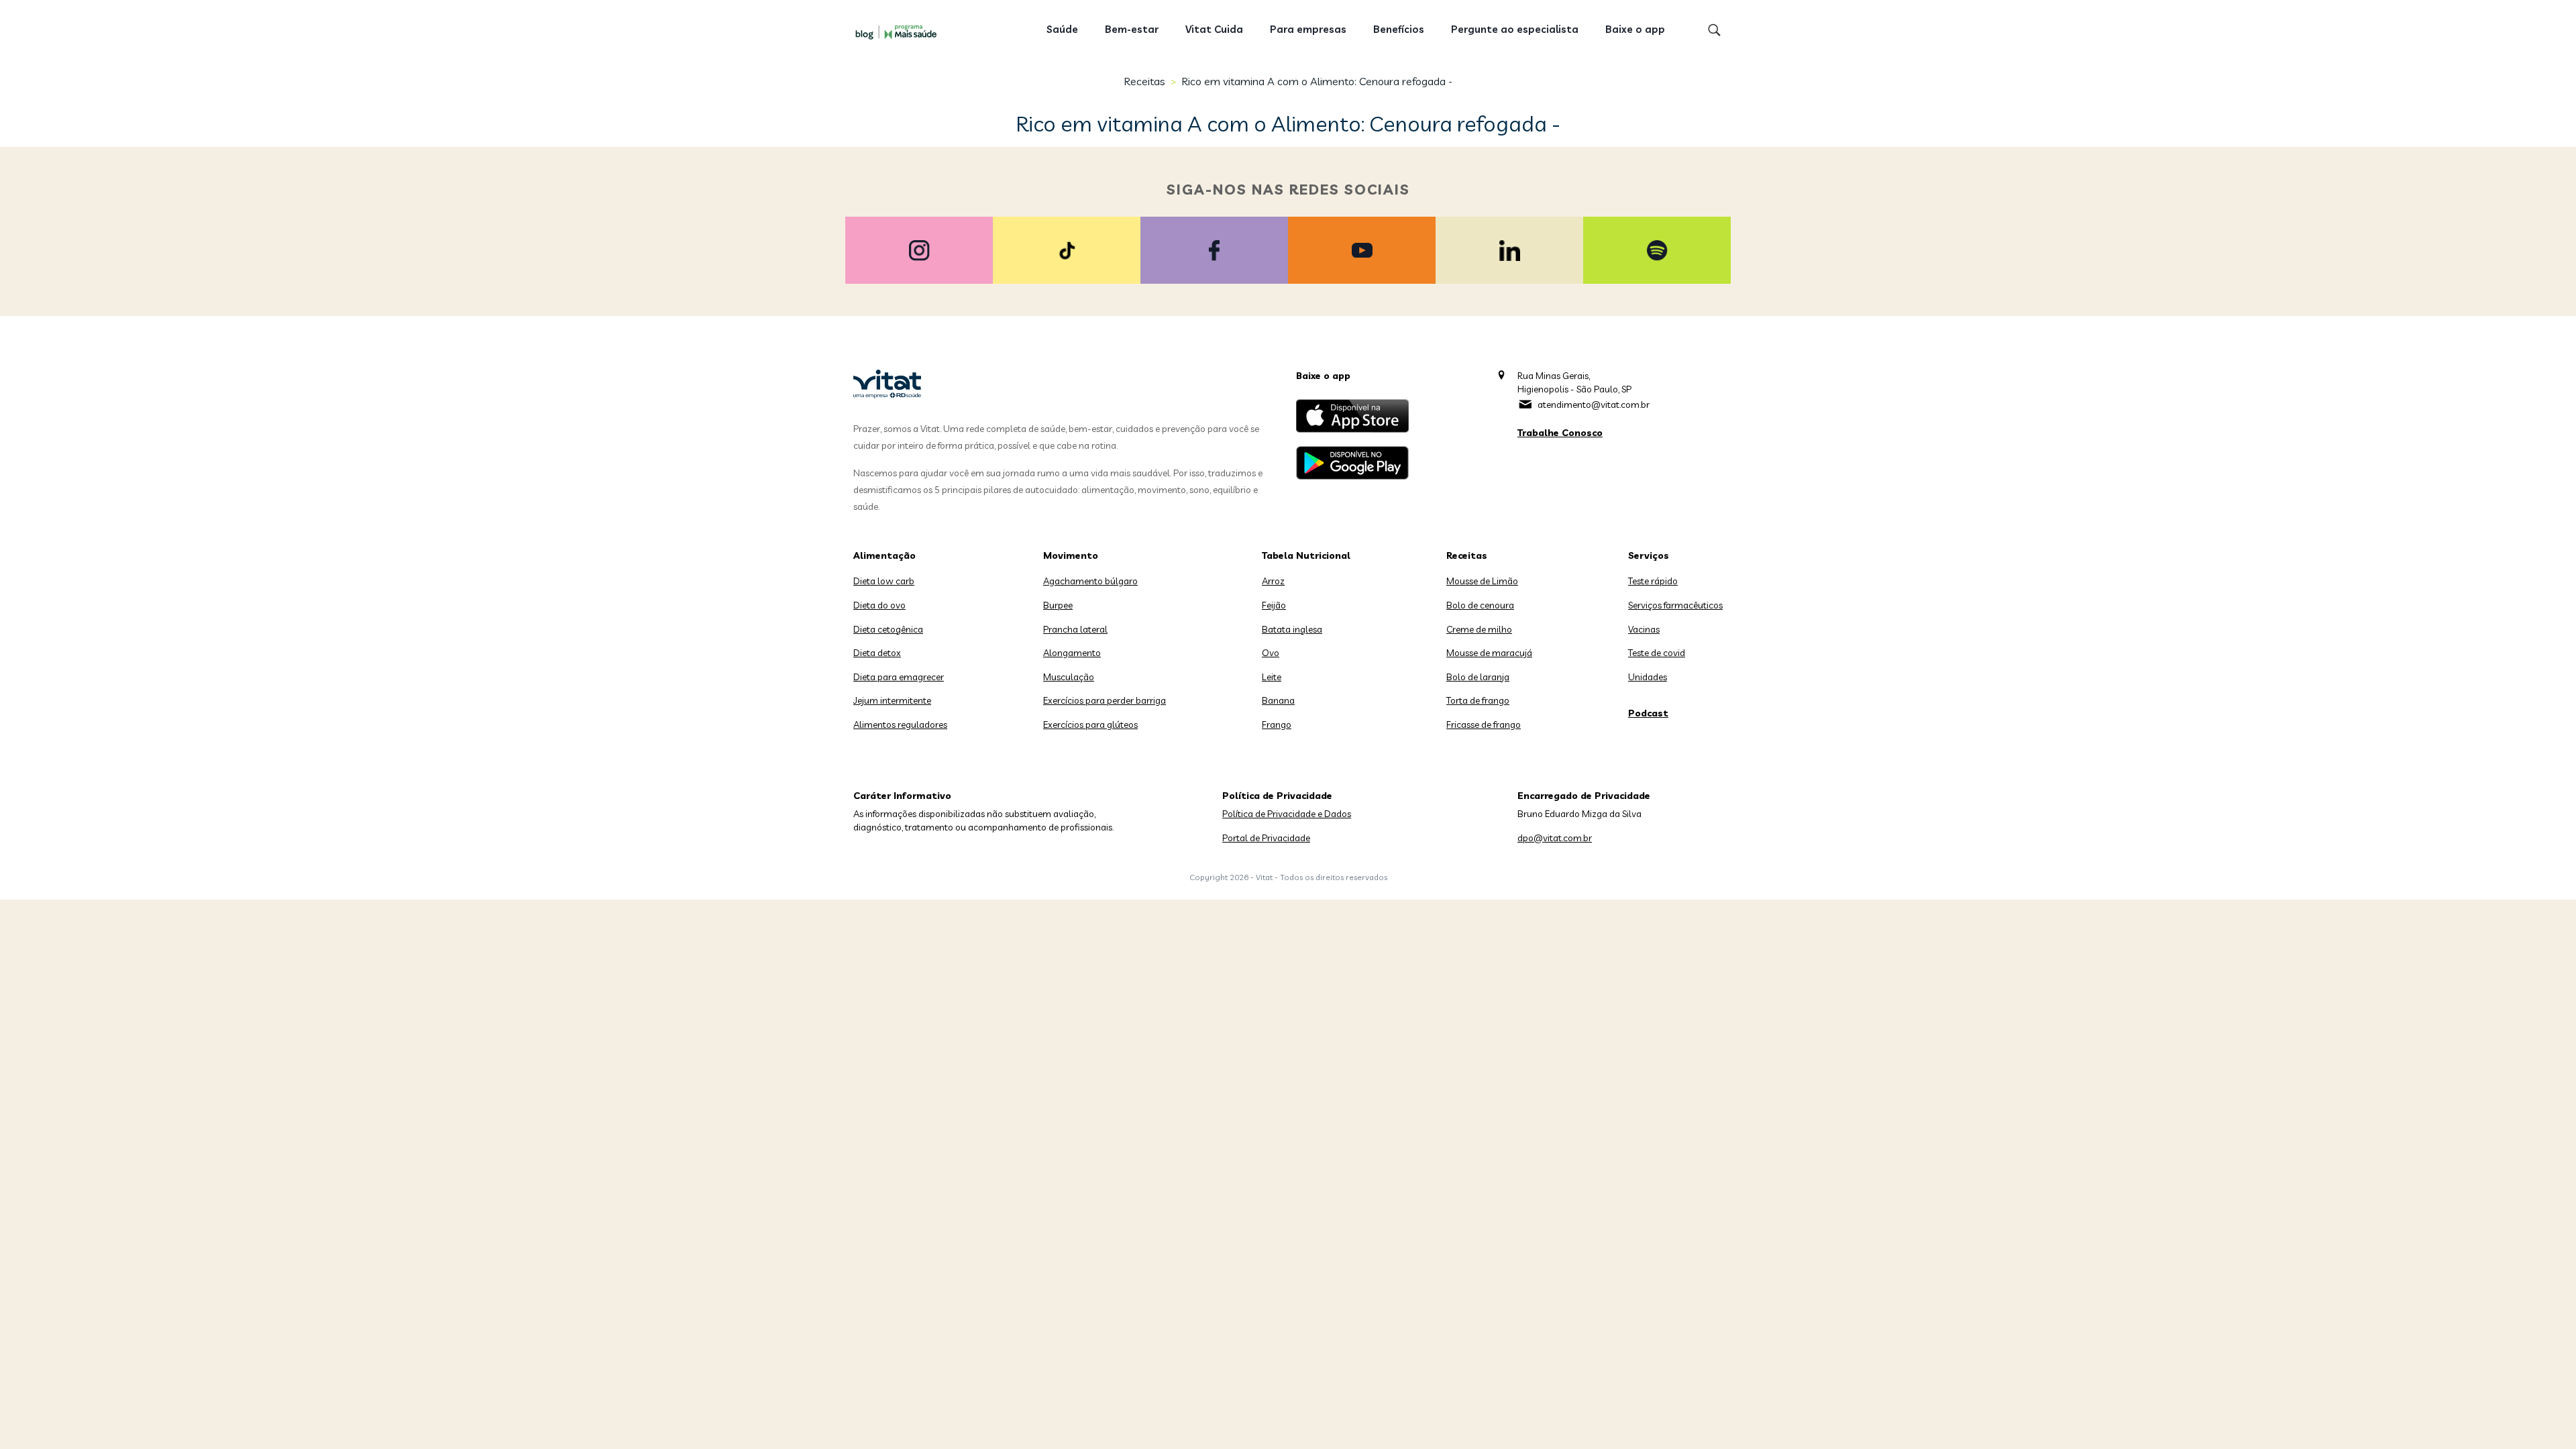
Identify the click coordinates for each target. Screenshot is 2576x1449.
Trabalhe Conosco (1560, 433)
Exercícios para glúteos (1090, 724)
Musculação (1069, 677)
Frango (1277, 724)
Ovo (1271, 653)
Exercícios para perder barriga (1105, 700)
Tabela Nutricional (1306, 555)
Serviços (1649, 555)
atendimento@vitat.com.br (1594, 405)
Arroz (1273, 581)
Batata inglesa (1292, 629)
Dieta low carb (884, 581)
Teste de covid (1657, 653)
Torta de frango (1478, 700)
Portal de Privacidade (1266, 838)
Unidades (1648, 677)
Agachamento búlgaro (1090, 581)
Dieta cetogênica (888, 629)
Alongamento (1072, 653)
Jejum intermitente (892, 700)
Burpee (1058, 605)
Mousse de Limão (1482, 581)
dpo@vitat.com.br (1555, 838)
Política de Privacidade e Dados (1287, 814)
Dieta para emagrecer (899, 677)
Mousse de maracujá (1489, 653)
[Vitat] (899, 32)
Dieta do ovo (879, 605)
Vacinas (1644, 629)
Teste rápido (1653, 581)
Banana (1278, 700)
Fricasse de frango (1484, 724)
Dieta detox (877, 653)
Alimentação (884, 555)
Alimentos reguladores (900, 724)
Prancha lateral (1075, 629)
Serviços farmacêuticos (1675, 605)
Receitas (1144, 81)
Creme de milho (1479, 629)
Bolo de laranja (1478, 677)
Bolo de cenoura (1480, 605)
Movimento (1071, 555)
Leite (1272, 677)
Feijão (1274, 605)
